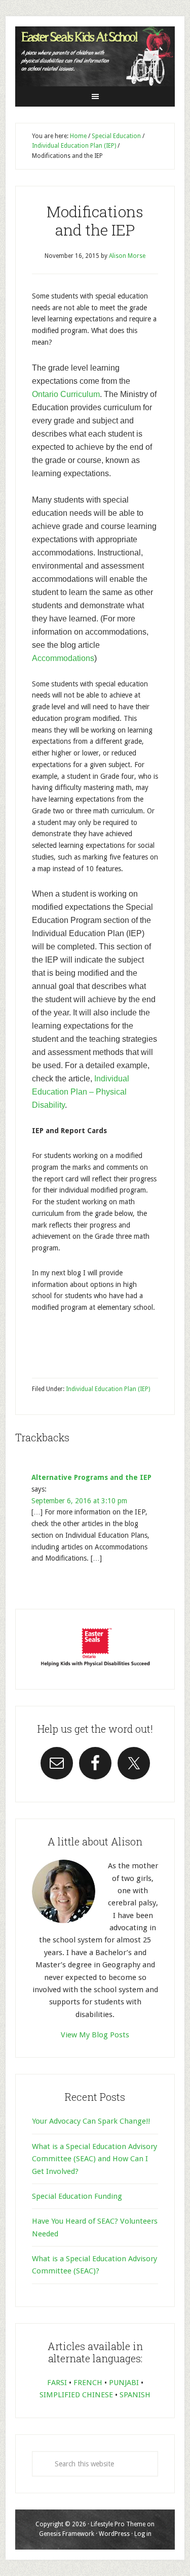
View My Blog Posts (95, 2035)
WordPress (114, 2534)
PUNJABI (124, 2383)
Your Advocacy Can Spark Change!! (91, 2121)
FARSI (57, 2383)
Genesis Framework (67, 2534)
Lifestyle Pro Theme (118, 2524)
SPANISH (135, 2395)
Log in (143, 2534)
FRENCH (88, 2383)
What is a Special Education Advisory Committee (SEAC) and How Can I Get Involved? (94, 2159)
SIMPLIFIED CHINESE (76, 2395)
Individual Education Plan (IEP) (108, 1389)
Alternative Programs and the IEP (91, 1477)
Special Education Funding (77, 2196)
